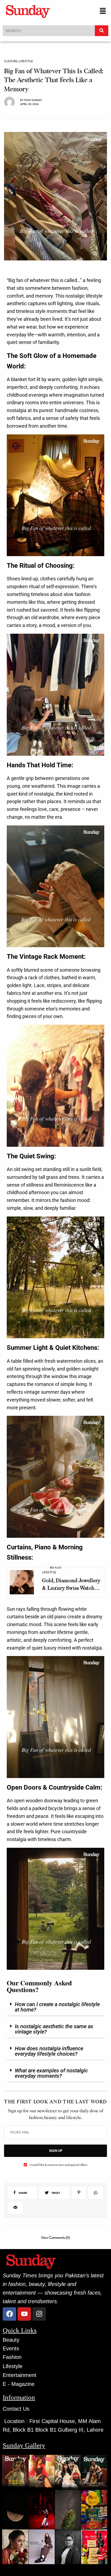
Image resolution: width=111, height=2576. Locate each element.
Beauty (11, 2340)
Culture (11, 61)
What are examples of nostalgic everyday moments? (51, 2073)
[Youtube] (24, 2314)
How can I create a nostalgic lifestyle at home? (57, 2007)
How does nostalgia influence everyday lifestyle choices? (49, 2051)
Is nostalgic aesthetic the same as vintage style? (54, 2029)
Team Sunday (33, 100)
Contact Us (16, 2409)
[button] (103, 11)
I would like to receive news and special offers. (59, 2165)
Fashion (12, 2357)
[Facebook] (9, 2314)
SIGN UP (56, 2151)
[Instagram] (39, 2314)
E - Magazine (19, 2384)
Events (11, 2348)
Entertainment (20, 2375)
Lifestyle (26, 61)
